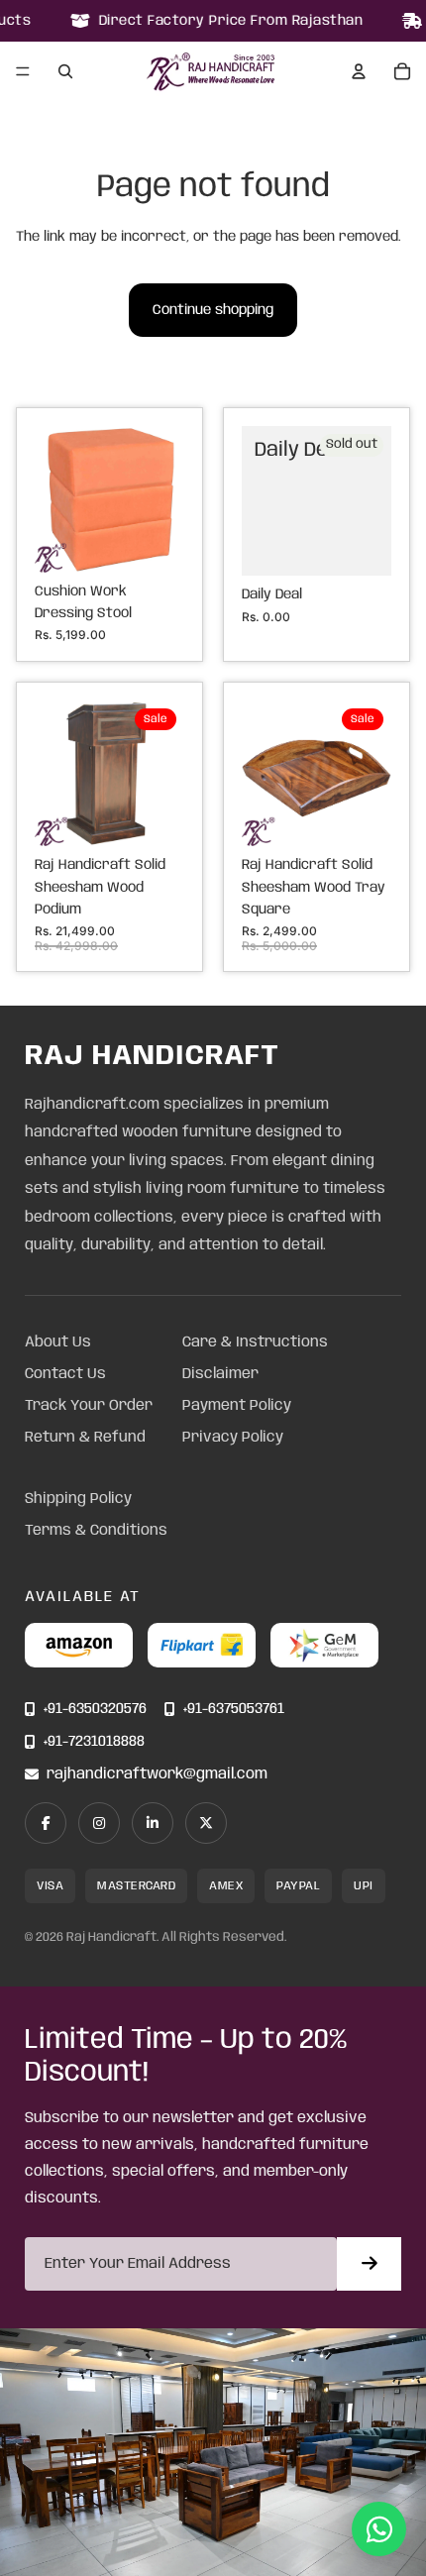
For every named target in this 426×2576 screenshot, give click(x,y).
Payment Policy (237, 1406)
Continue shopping (213, 310)
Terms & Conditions (96, 1531)
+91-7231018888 (94, 1742)
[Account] (359, 71)
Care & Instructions (255, 1342)
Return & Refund (85, 1438)
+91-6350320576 (95, 1710)
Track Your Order (89, 1406)
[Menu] (23, 72)
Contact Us (65, 1374)
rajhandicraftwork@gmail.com (157, 1775)
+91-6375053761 (234, 1710)
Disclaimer (220, 1374)
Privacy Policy (233, 1438)
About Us (58, 1342)
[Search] (65, 71)
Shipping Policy (78, 1499)
